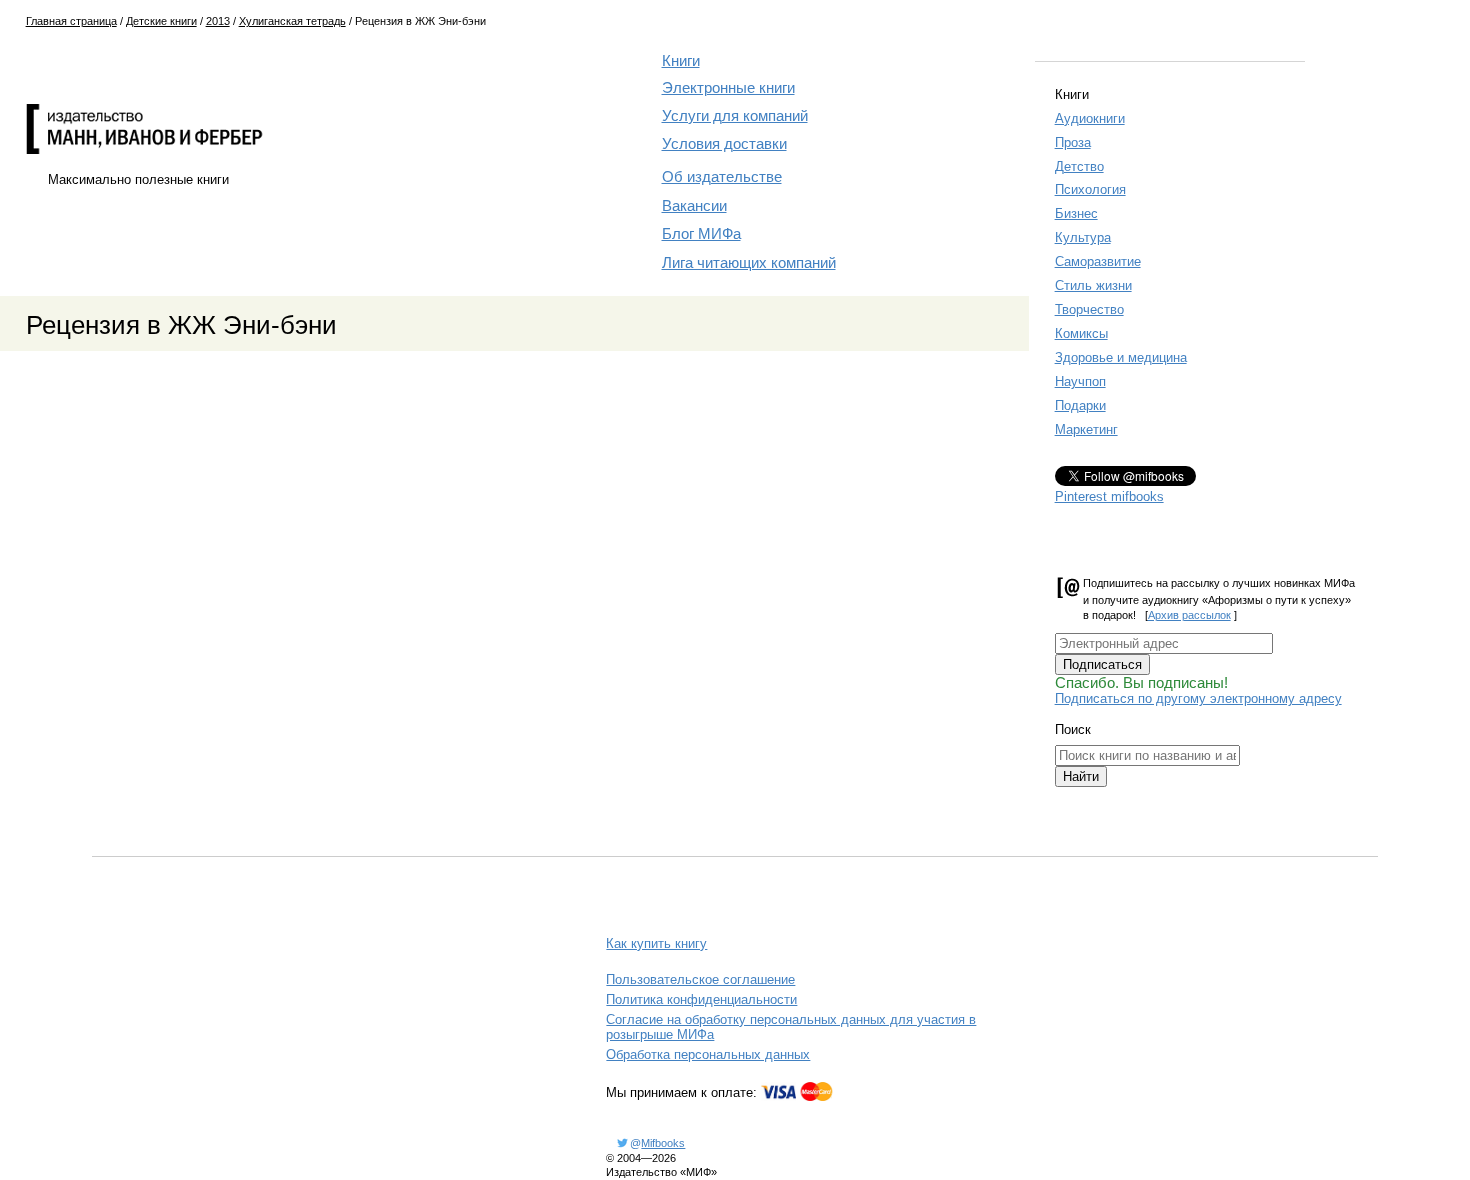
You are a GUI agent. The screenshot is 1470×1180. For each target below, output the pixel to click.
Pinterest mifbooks (1109, 496)
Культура (1083, 237)
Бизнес (1076, 213)
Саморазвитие (1098, 261)
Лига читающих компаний (749, 263)
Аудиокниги (1090, 118)
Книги (681, 61)
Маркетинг (1086, 429)
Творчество (1089, 309)
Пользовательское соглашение (700, 979)
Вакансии (694, 206)
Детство (1079, 166)
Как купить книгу (656, 943)
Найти (1081, 776)
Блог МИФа (701, 234)
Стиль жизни (1093, 285)
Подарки (1080, 405)
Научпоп (1080, 381)
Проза (1073, 142)
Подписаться (1102, 664)
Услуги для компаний (735, 116)
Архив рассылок (1189, 615)
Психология (1090, 189)
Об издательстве (722, 177)
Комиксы (1081, 333)
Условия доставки (724, 144)
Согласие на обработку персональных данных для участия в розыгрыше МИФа (791, 1027)
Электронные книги (728, 88)
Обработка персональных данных (708, 1054)
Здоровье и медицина (1121, 357)
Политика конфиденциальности (701, 999)
